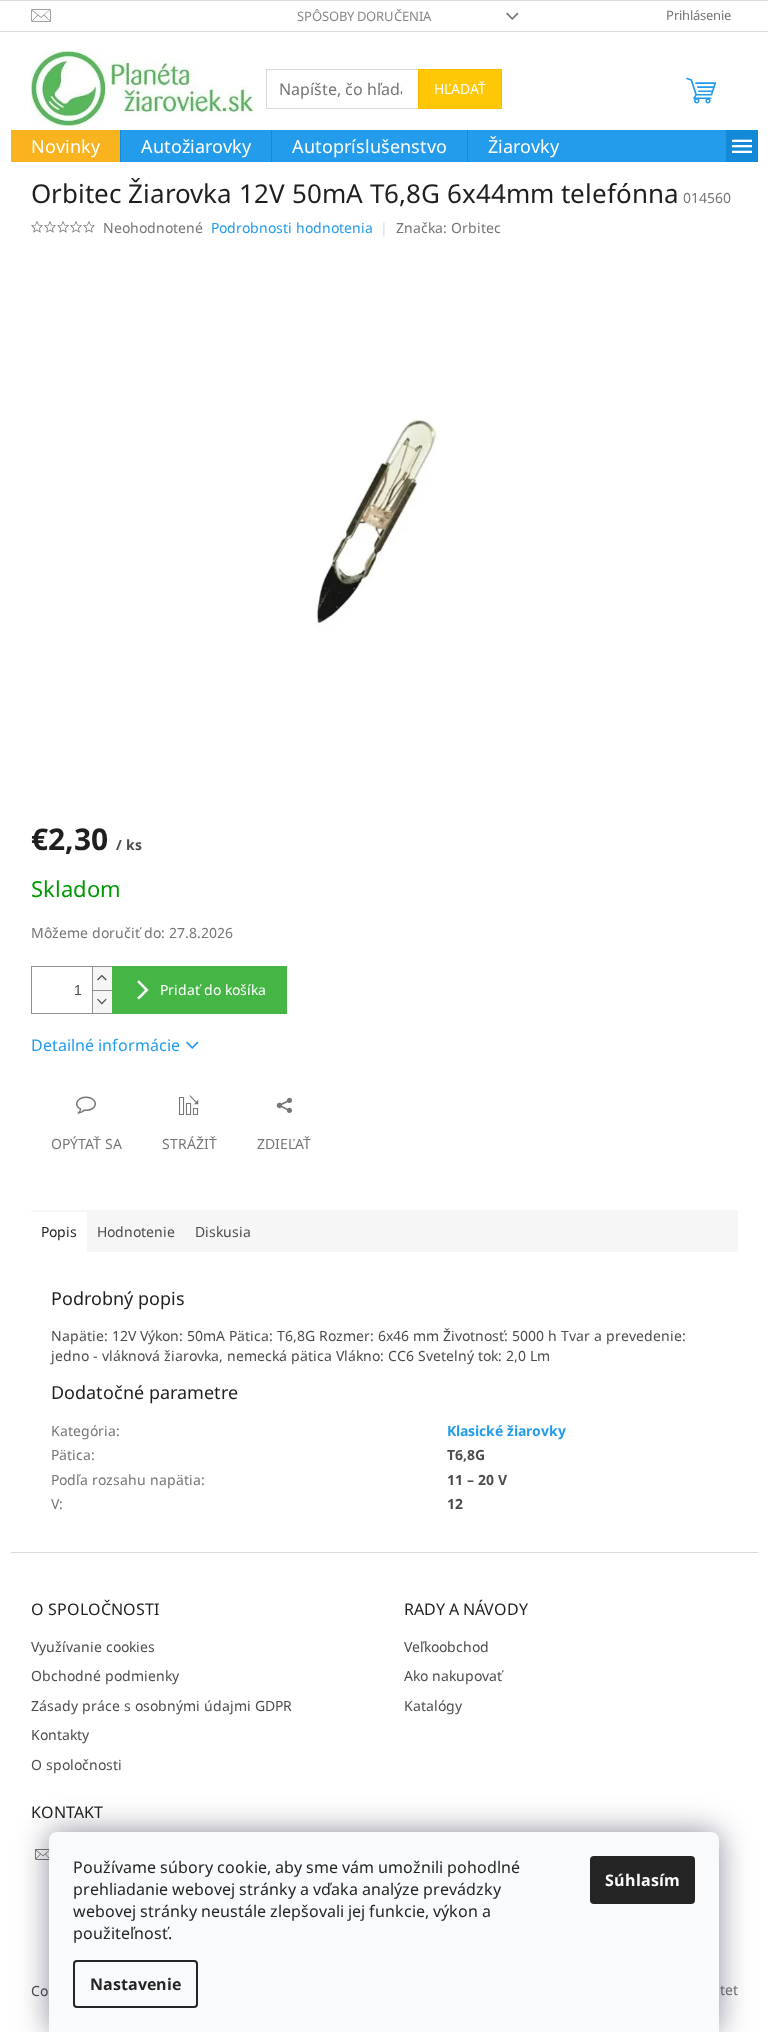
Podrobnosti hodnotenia (292, 227)
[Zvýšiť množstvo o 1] (102, 978)
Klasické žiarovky (506, 1430)
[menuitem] (65, 147)
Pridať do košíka (213, 989)
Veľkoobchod (446, 1646)
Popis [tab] (59, 1231)
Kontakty (60, 1734)
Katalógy (433, 1705)
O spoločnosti (76, 1764)
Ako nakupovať (453, 1675)
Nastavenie (135, 1984)
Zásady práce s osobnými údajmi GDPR (161, 1705)
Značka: (448, 227)
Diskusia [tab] (223, 1231)
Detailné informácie (105, 1045)
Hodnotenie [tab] (136, 1231)
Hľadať (460, 88)
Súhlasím (642, 1880)
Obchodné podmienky (105, 1675)
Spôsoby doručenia (364, 16)
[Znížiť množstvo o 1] (102, 1001)
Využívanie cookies (93, 1646)
